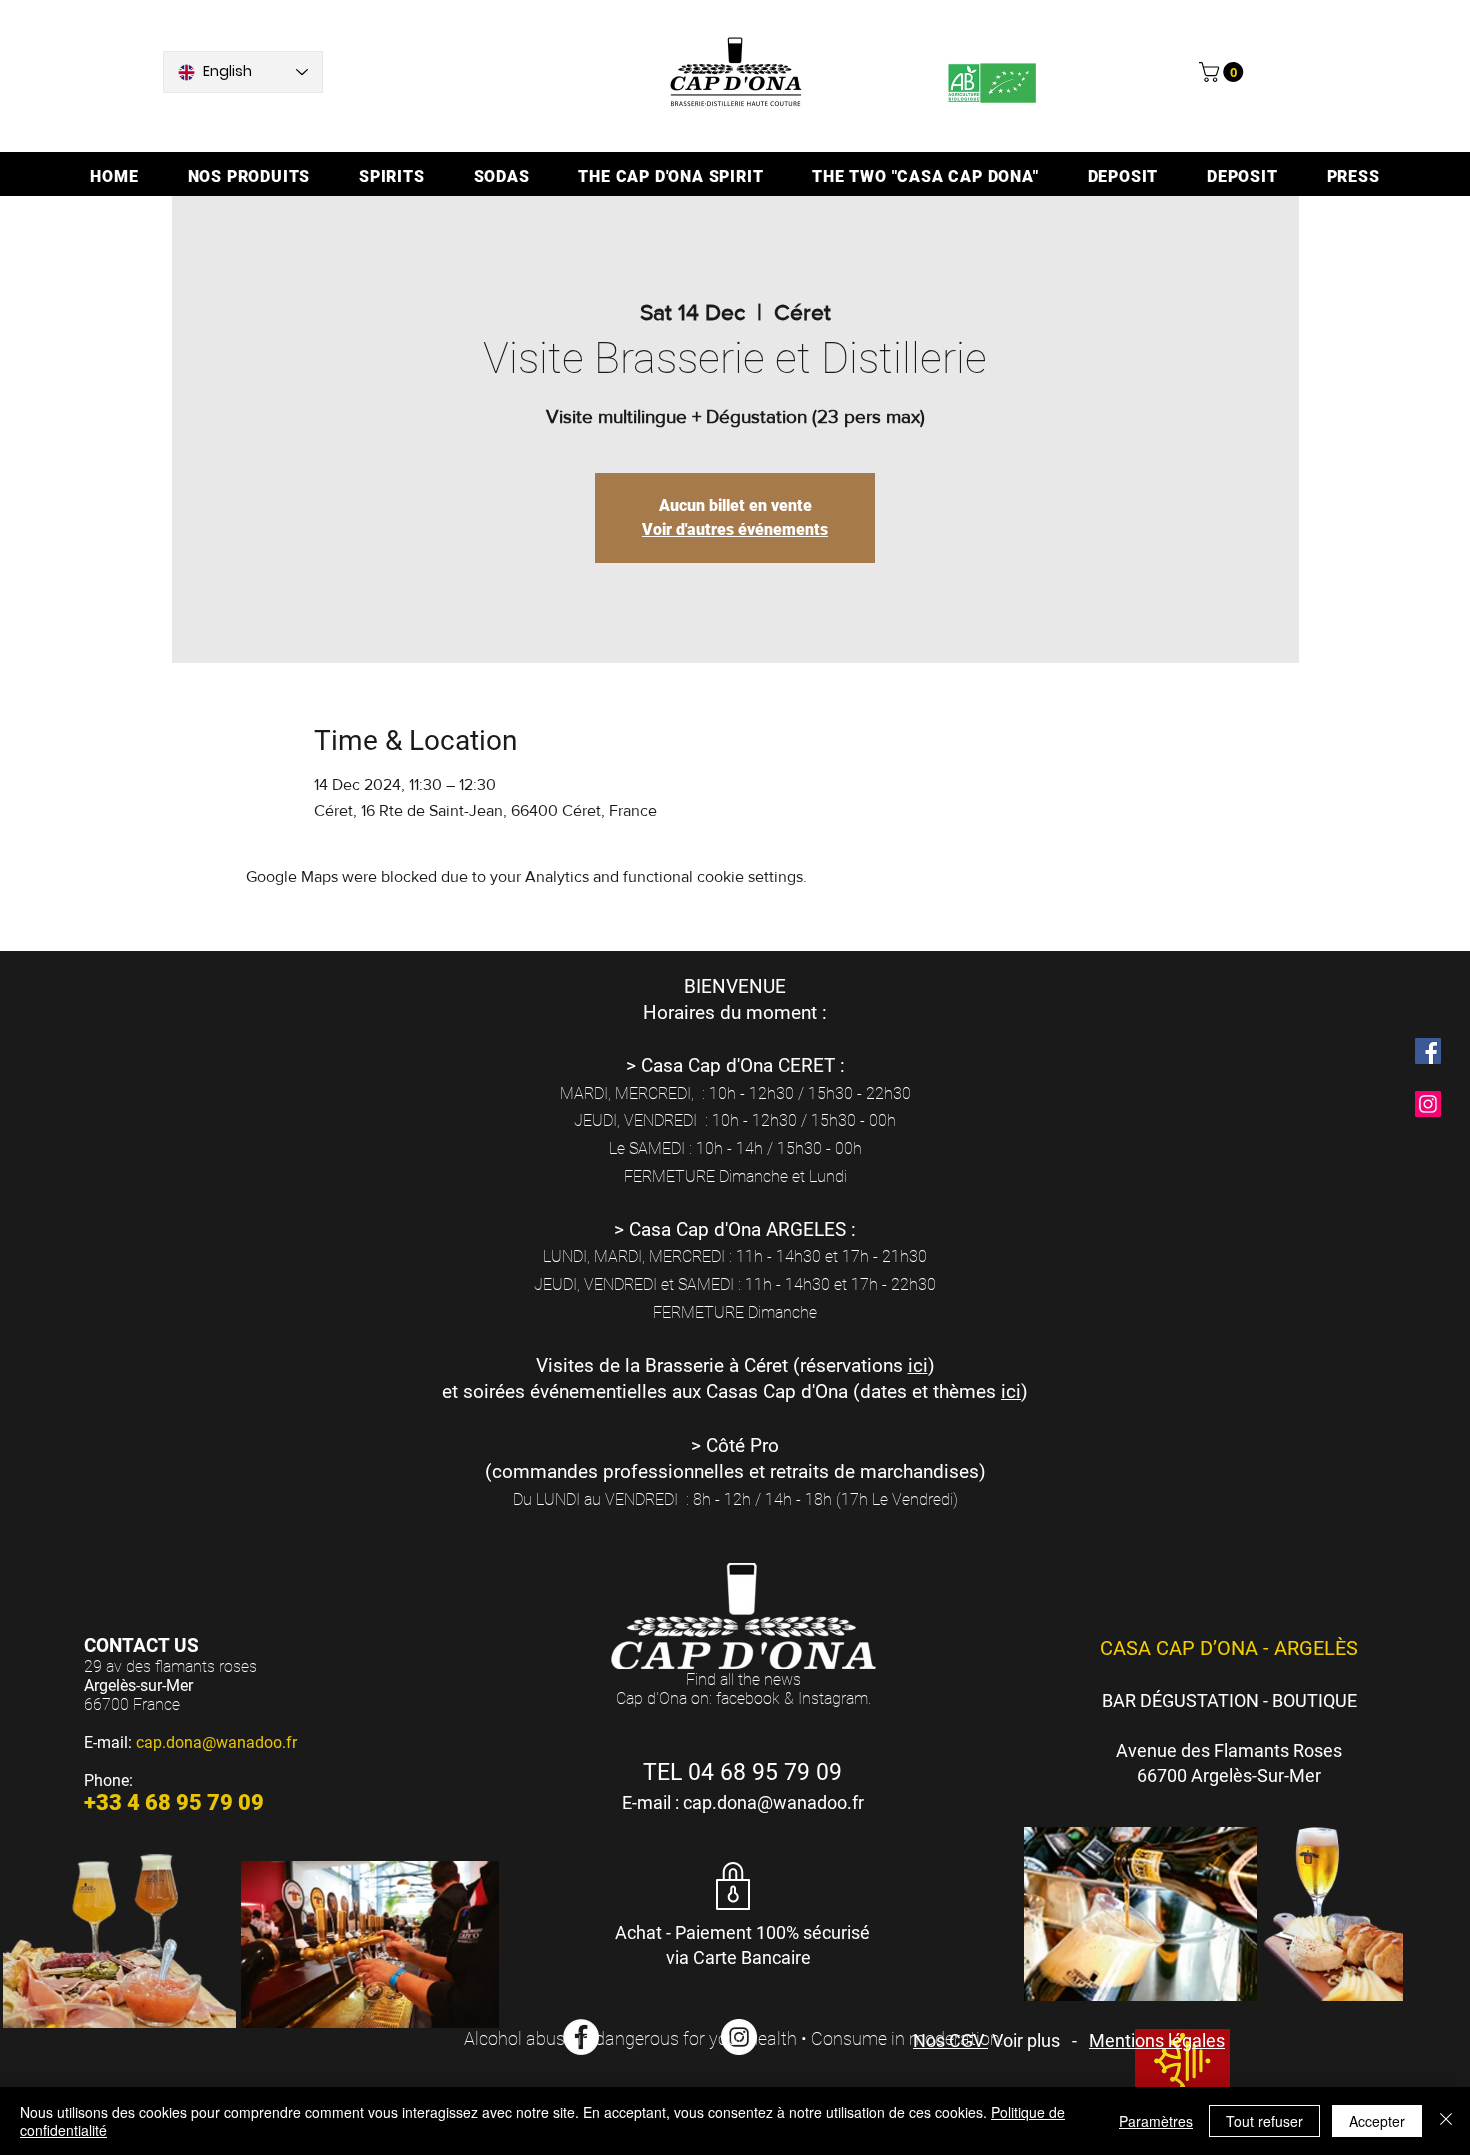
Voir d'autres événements (735, 529)
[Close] (1446, 2121)
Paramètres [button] (1156, 2121)
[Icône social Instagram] (1428, 1104)
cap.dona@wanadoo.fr (216, 1742)
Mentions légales (1157, 2040)
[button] (1223, 72)
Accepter (1377, 2121)
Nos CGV (950, 2040)
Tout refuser (1264, 2121)
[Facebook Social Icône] (1428, 1051)
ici (918, 1365)
